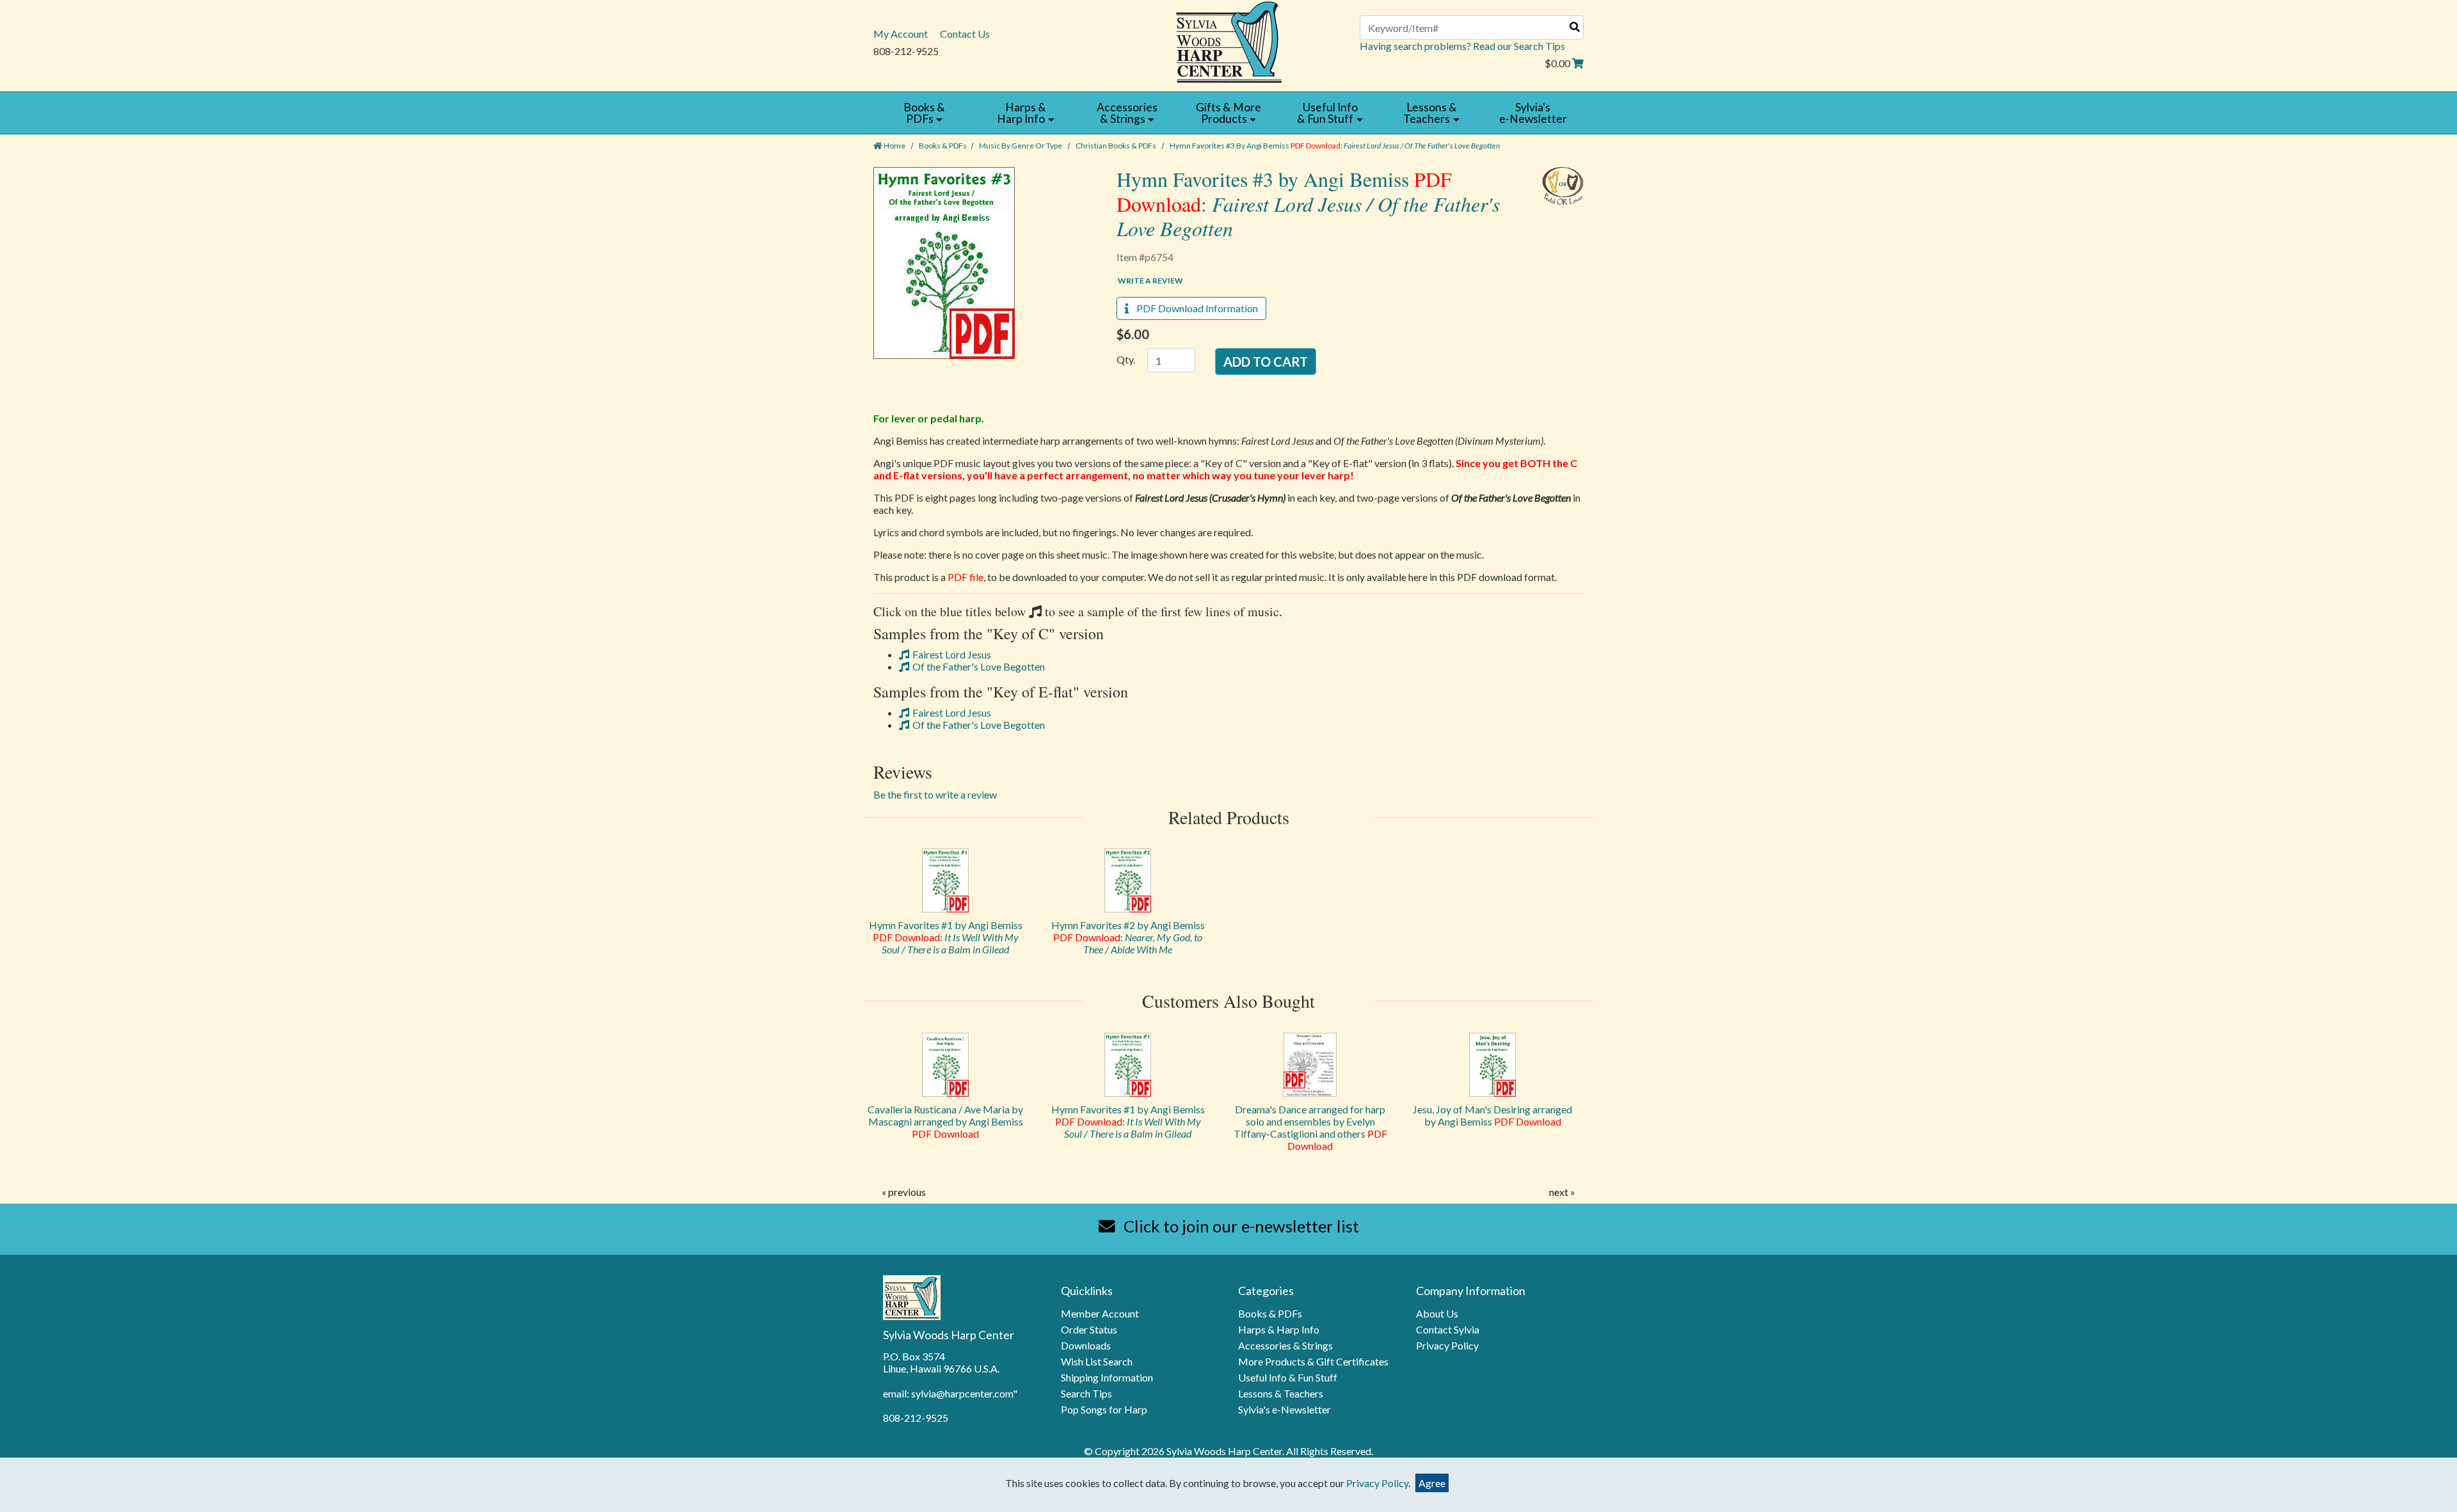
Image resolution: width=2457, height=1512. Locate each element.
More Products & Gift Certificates (1313, 1361)
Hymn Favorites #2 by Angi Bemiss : (1128, 937)
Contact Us (965, 34)
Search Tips (1086, 1393)
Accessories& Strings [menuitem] (1127, 113)
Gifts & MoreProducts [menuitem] (1228, 113)
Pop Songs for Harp (1104, 1409)
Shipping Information (1107, 1377)
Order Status (1089, 1329)
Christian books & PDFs (1116, 146)
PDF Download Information (1193, 308)
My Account (901, 34)
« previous (904, 1192)
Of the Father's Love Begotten (979, 666)
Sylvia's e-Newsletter (1284, 1409)
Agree (1432, 1483)
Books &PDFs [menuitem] (924, 113)
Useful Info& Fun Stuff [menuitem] (1327, 113)
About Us (1437, 1313)
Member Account (1100, 1313)
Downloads (1086, 1345)
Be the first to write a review (935, 794)
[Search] (1575, 27)
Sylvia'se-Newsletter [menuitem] (1533, 113)
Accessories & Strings (1285, 1345)
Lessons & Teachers (1281, 1393)
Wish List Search (1097, 1361)
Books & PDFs (943, 146)
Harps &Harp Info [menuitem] (1022, 113)
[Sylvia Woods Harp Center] (1229, 41)
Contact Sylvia (1448, 1329)
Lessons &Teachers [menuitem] (1430, 113)
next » (1562, 1192)
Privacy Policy (1447, 1345)
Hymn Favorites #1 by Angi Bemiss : (946, 937)
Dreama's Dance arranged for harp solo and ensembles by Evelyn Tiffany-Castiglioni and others (1310, 1127)
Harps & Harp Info (1279, 1329)
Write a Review (1150, 281)
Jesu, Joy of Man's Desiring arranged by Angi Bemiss (1492, 1115)
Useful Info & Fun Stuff (1288, 1377)
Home (894, 146)
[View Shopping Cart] (1578, 63)
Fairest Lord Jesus (952, 654)
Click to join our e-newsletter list (1240, 1226)
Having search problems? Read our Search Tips (1462, 46)
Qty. (1126, 359)
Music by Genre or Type (1021, 146)
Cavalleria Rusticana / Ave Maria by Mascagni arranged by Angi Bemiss (945, 1121)
